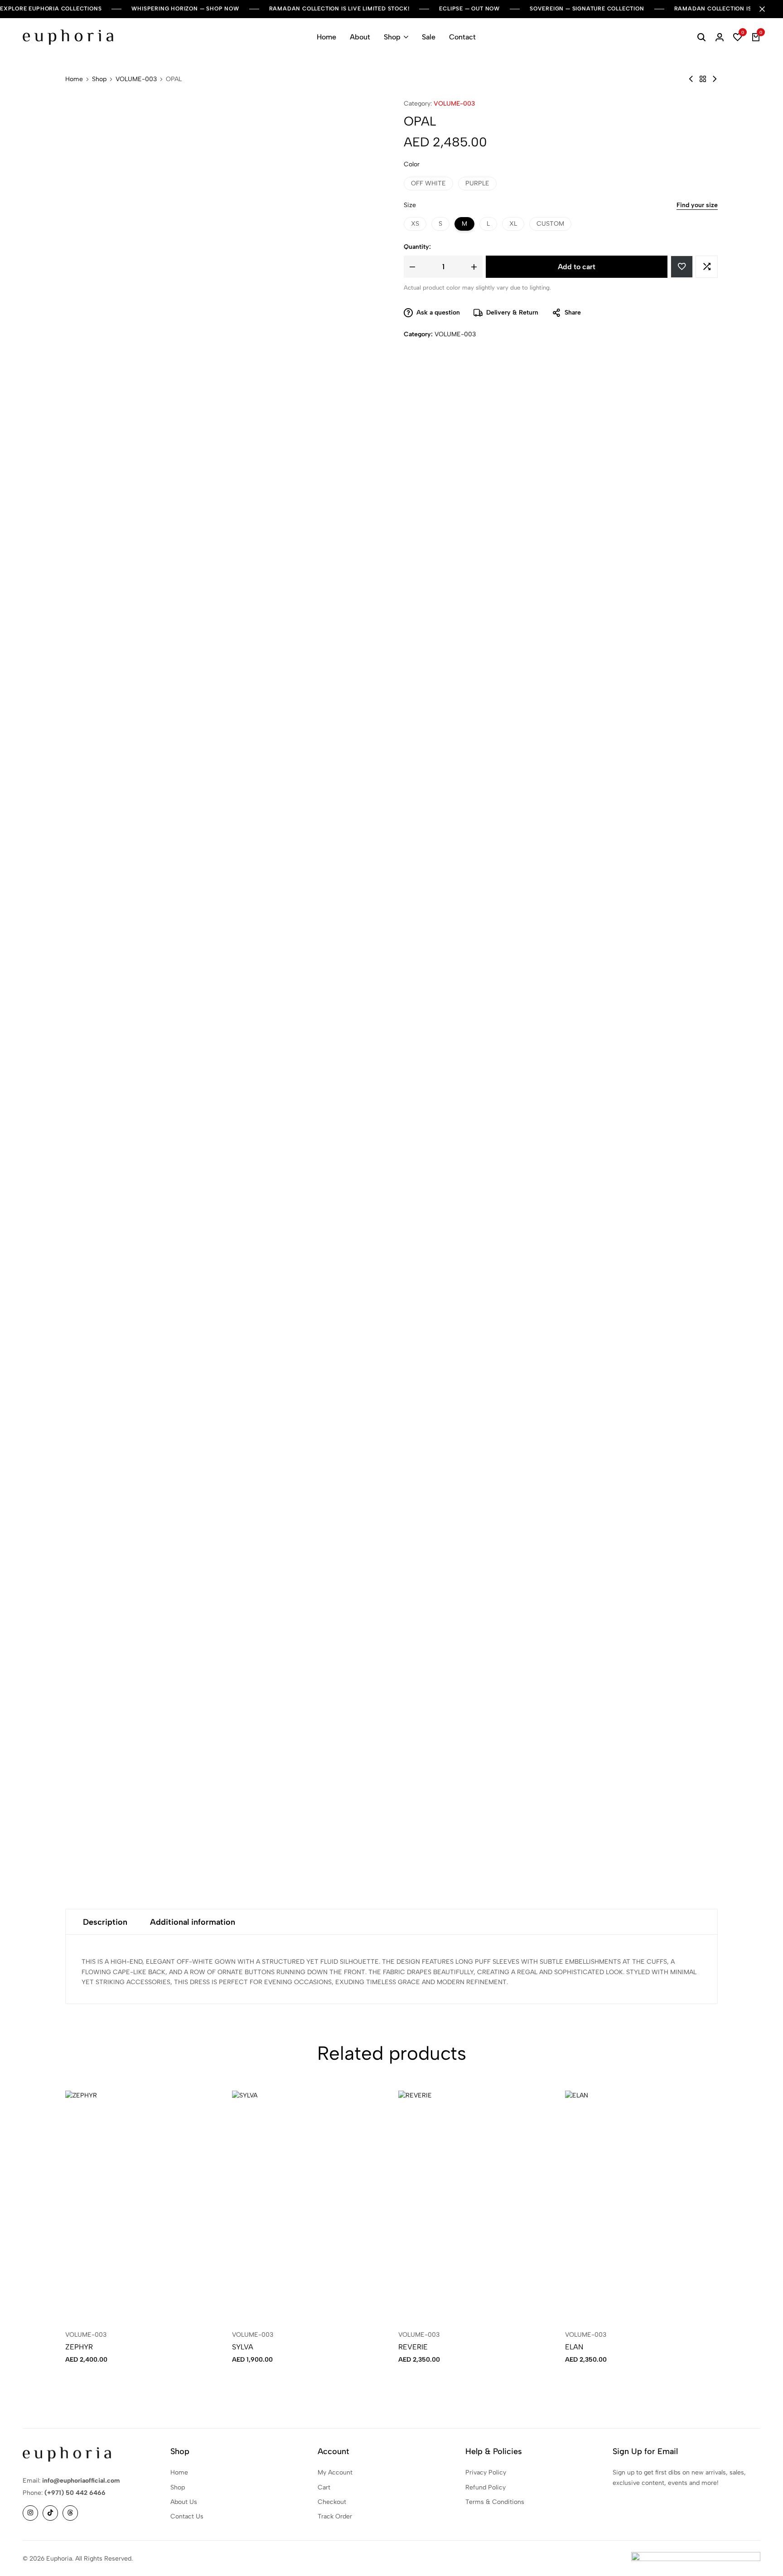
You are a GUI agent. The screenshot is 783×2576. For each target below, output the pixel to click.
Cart (324, 2487)
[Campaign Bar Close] (767, 9)
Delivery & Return (512, 312)
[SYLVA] (309, 2205)
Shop (392, 37)
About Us (184, 2502)
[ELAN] (642, 2205)
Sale (429, 37)
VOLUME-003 (136, 79)
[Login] (720, 37)
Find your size (697, 205)
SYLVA (243, 2347)
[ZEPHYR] (142, 2205)
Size (410, 205)
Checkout (332, 2502)
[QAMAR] (691, 79)
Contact (462, 37)
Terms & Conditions (495, 2502)
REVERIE (413, 2347)
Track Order (335, 2516)
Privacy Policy (486, 2472)
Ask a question (438, 312)
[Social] (30, 2513)
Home (326, 37)
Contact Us (187, 2516)
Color (412, 164)
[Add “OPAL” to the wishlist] (682, 267)
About (360, 37)
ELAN (574, 2347)
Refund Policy (486, 2487)
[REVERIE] (475, 2205)
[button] (738, 37)
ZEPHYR (79, 2347)
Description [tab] (105, 1922)
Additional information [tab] (193, 1922)
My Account (335, 2472)
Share (573, 312)
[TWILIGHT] (715, 79)
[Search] (701, 37)
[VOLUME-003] (703, 79)
